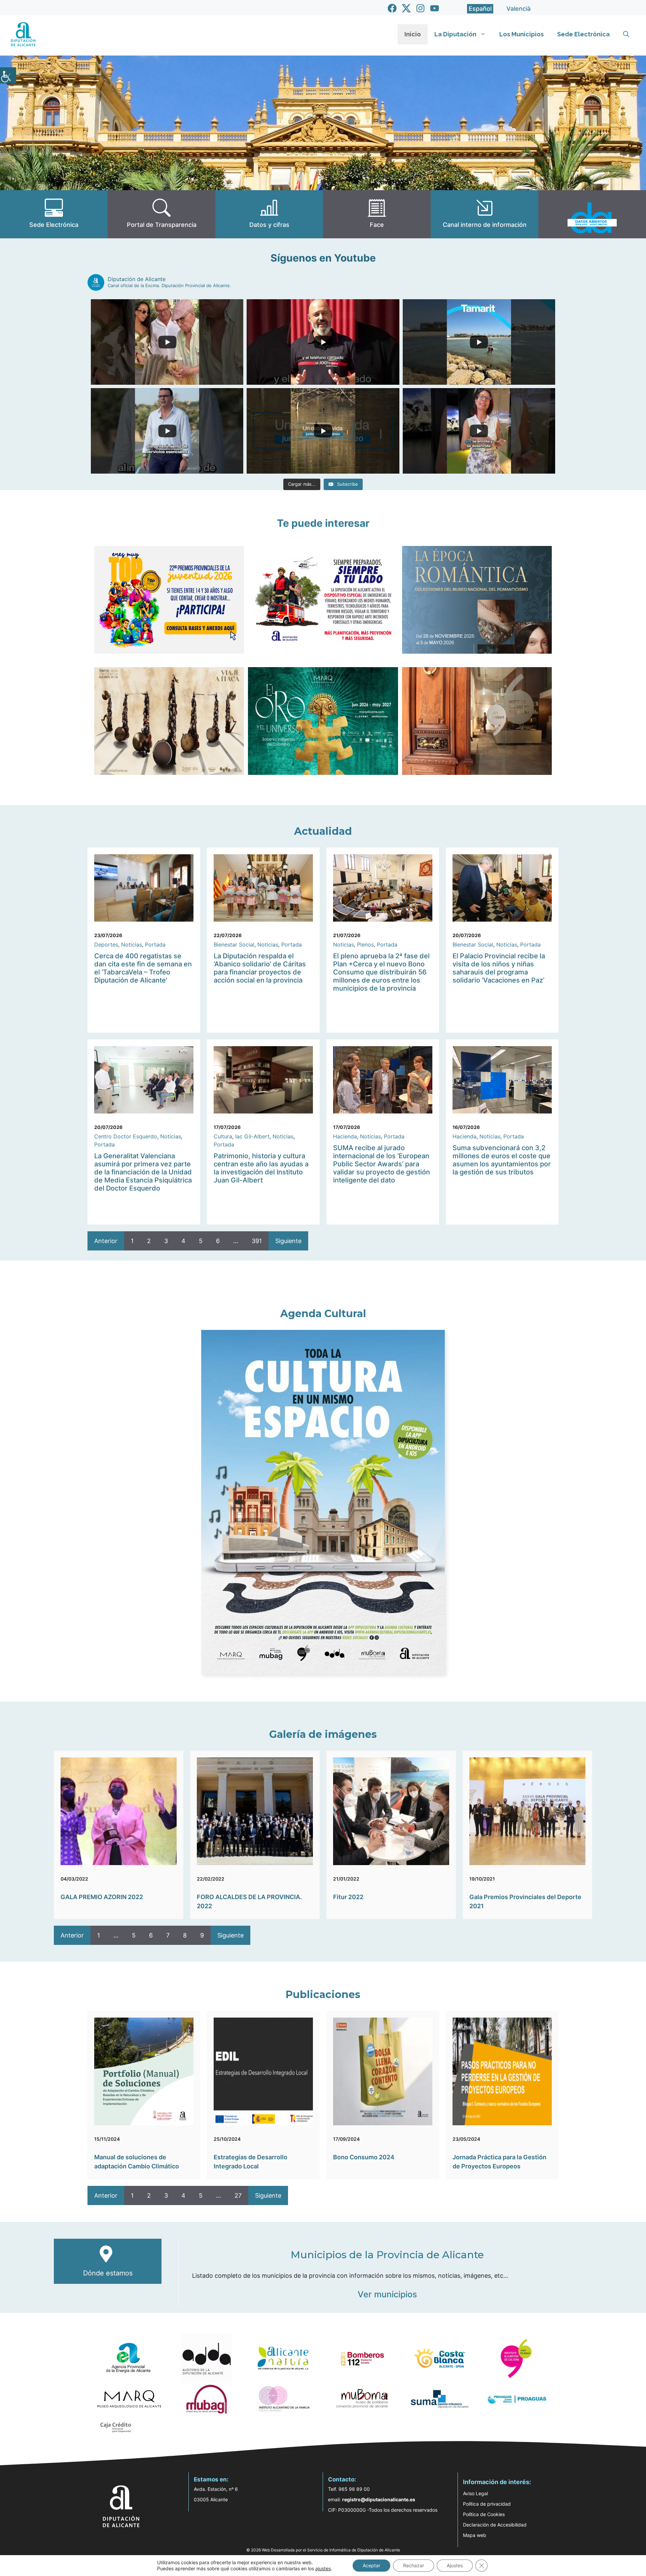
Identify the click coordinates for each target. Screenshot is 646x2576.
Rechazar (414, 2565)
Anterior (106, 1241)
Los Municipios (522, 34)
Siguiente (288, 1241)
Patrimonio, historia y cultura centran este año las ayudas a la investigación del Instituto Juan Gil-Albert (261, 1168)
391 (257, 1241)
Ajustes (455, 2565)
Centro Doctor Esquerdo (126, 1136)
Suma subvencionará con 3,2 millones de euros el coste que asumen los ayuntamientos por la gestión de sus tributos (502, 1160)
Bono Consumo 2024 (364, 2157)
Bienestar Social (234, 944)
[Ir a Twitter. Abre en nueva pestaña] (406, 8)
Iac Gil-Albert (252, 1136)
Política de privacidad (487, 2504)
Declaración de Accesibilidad (495, 2525)
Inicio (413, 34)
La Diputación (455, 34)
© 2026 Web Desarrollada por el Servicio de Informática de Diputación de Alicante (323, 2550)
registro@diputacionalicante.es (379, 2499)
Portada (155, 944)
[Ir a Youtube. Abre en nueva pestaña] (435, 8)
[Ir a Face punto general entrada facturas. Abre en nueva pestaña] (377, 214)
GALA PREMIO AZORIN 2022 (102, 1897)
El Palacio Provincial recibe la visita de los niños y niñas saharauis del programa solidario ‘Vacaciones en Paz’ (499, 968)
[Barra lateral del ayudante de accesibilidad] (8, 75)
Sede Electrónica (583, 34)
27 (238, 2195)
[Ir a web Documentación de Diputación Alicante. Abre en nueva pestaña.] (269, 214)
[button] (626, 34)
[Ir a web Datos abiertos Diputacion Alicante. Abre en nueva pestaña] (592, 214)
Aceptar (371, 2565)
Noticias (132, 944)
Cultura (223, 1136)
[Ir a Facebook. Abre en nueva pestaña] (392, 8)
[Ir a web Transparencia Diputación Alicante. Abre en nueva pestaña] (161, 214)
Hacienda (345, 1136)
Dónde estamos (108, 2273)
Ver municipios (387, 2294)
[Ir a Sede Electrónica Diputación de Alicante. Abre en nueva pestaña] (54, 214)
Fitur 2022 (348, 1897)
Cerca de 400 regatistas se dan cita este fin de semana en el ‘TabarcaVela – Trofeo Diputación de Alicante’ (143, 968)
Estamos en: (211, 2479)
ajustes (323, 2568)
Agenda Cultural (323, 1314)
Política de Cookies (484, 2514)
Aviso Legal (475, 2493)
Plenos (365, 944)
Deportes (106, 944)
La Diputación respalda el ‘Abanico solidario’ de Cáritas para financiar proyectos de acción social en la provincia (260, 968)
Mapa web (475, 2535)
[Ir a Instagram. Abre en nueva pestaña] (420, 8)
